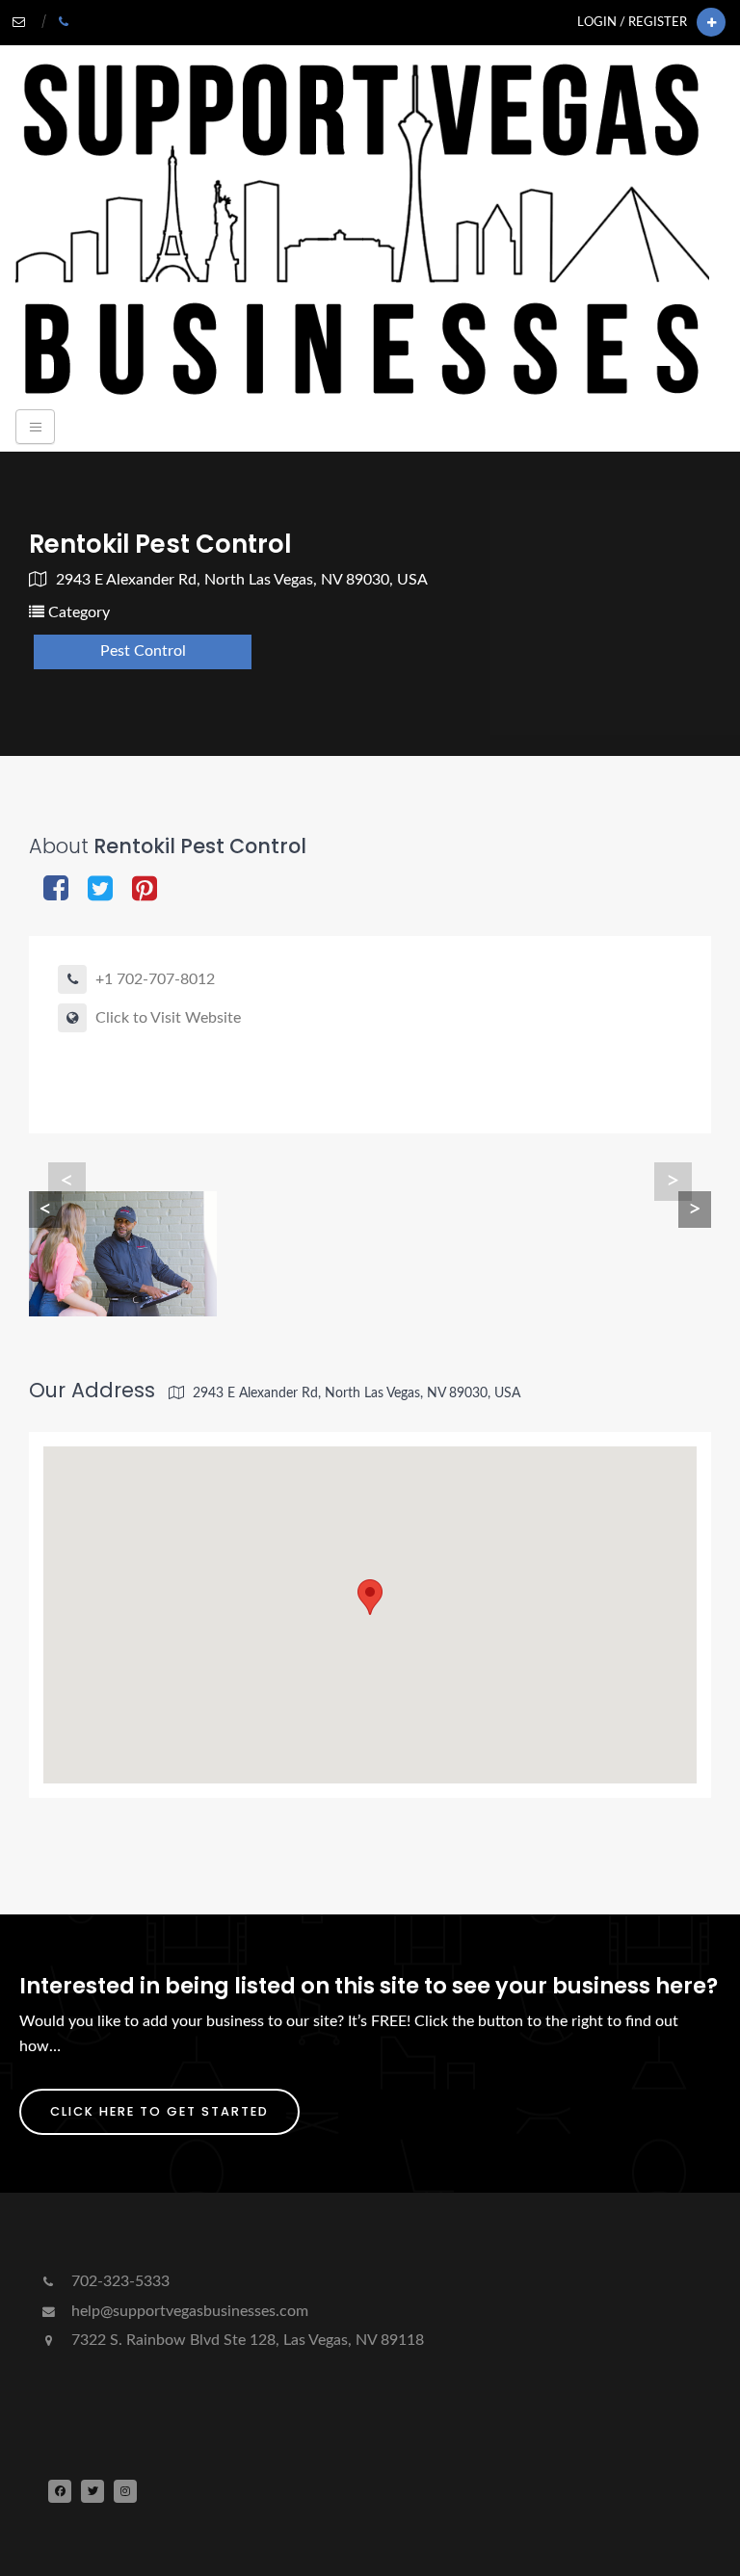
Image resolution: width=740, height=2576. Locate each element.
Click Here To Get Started (159, 2111)
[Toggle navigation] (35, 427)
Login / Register (632, 22)
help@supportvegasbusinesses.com (188, 2311)
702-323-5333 (119, 2281)
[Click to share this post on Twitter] (100, 890)
